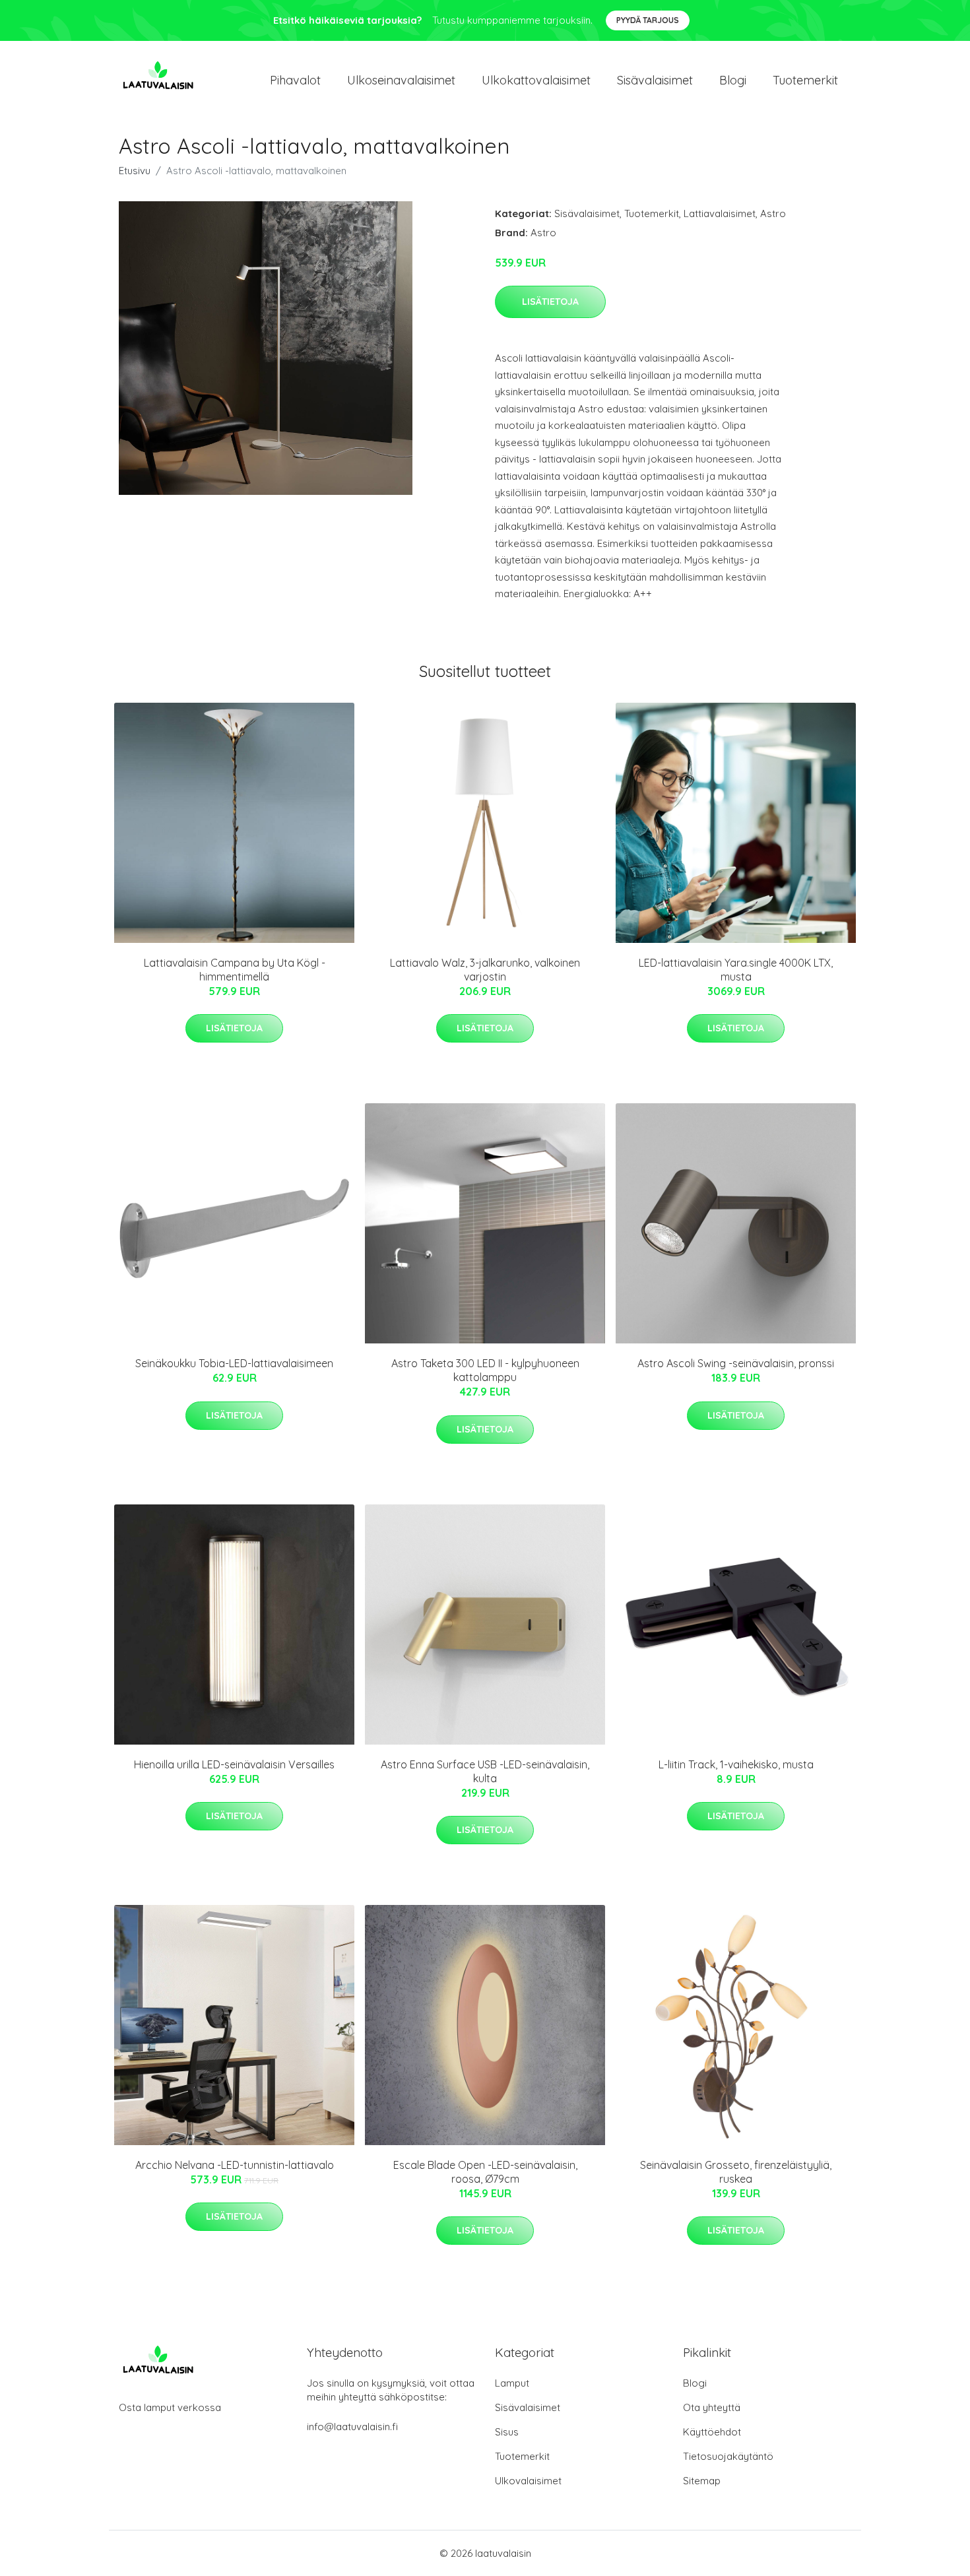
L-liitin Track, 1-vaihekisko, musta (736, 1764)
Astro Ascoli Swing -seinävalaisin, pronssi (736, 1363)
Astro (773, 213)
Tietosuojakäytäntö (728, 2456)
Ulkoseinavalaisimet (401, 80)
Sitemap (702, 2481)
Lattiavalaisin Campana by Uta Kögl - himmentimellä (235, 970)
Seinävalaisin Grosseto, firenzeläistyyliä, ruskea (736, 2172)
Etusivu (135, 171)
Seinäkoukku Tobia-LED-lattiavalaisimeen (234, 1363)
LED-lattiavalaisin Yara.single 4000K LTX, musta (736, 970)
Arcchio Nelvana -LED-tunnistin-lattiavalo (235, 2165)
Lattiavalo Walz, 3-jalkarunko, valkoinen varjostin (485, 970)
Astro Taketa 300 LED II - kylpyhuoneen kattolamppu (485, 1370)
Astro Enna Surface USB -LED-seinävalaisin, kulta (485, 1771)
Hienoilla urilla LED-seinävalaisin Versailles (234, 1764)
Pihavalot (295, 80)
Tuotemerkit (805, 80)
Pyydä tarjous (648, 20)
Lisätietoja (550, 302)
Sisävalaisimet (655, 80)
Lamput (512, 2383)
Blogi (733, 80)
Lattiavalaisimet (720, 213)
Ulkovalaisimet (528, 2481)
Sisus (507, 2432)
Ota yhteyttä (712, 2407)
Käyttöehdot (712, 2432)
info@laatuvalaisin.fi (352, 2427)
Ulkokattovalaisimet (536, 80)
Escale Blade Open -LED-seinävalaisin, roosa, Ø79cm (485, 2172)
